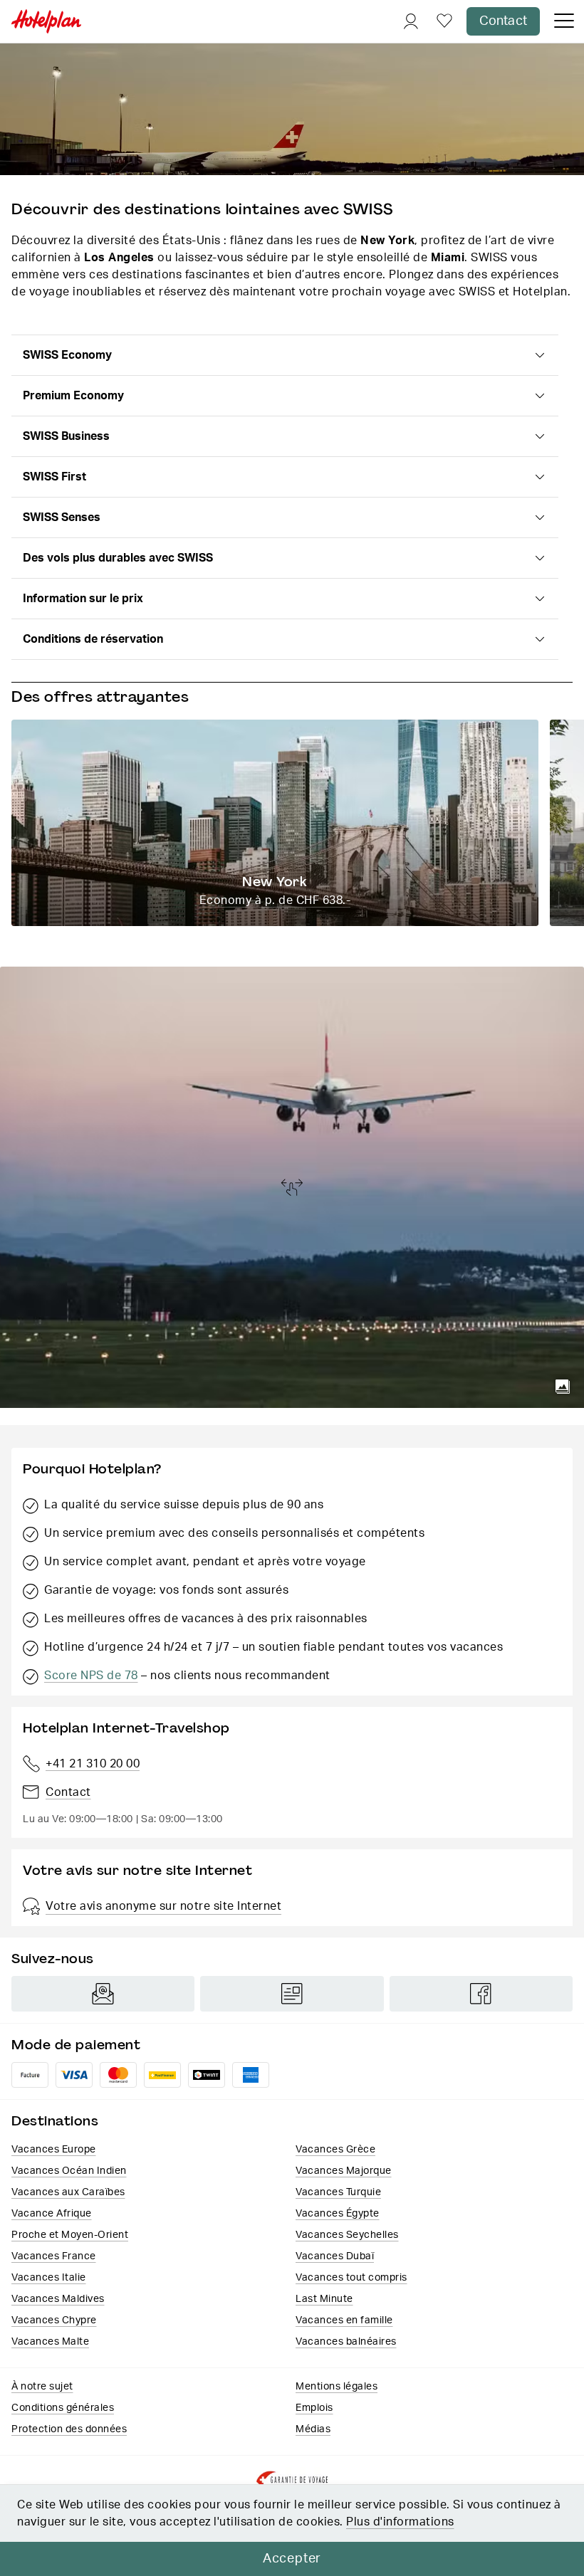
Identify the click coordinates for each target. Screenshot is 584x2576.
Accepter (292, 2559)
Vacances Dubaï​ (335, 2256)
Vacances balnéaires (346, 2342)
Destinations (55, 2121)
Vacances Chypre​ (54, 2320)
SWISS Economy (67, 355)
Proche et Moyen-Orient (70, 2235)
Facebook (481, 1994)
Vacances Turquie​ (338, 2192)
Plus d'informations (400, 2522)
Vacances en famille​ (344, 2320)
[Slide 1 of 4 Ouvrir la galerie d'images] (292, 1187)
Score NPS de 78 (91, 1676)
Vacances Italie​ (49, 2278)
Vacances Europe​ (54, 2150)
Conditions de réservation (93, 639)
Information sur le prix (83, 599)
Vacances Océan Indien (69, 2171)
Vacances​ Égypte (338, 2214)
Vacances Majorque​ (344, 2171)
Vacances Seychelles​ (347, 2235)
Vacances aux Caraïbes (68, 2192)
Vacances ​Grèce (335, 2150)
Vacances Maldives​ (58, 2299)
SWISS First (54, 477)
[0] (444, 22)
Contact (503, 21)
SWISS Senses (62, 517)
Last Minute (324, 2299)
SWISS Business (66, 436)
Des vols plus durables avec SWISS (118, 558)
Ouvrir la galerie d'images (563, 1387)
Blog (292, 1994)
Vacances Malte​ (50, 2342)
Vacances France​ (54, 2256)
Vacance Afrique (52, 2214)
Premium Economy (73, 396)
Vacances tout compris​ (351, 2278)
